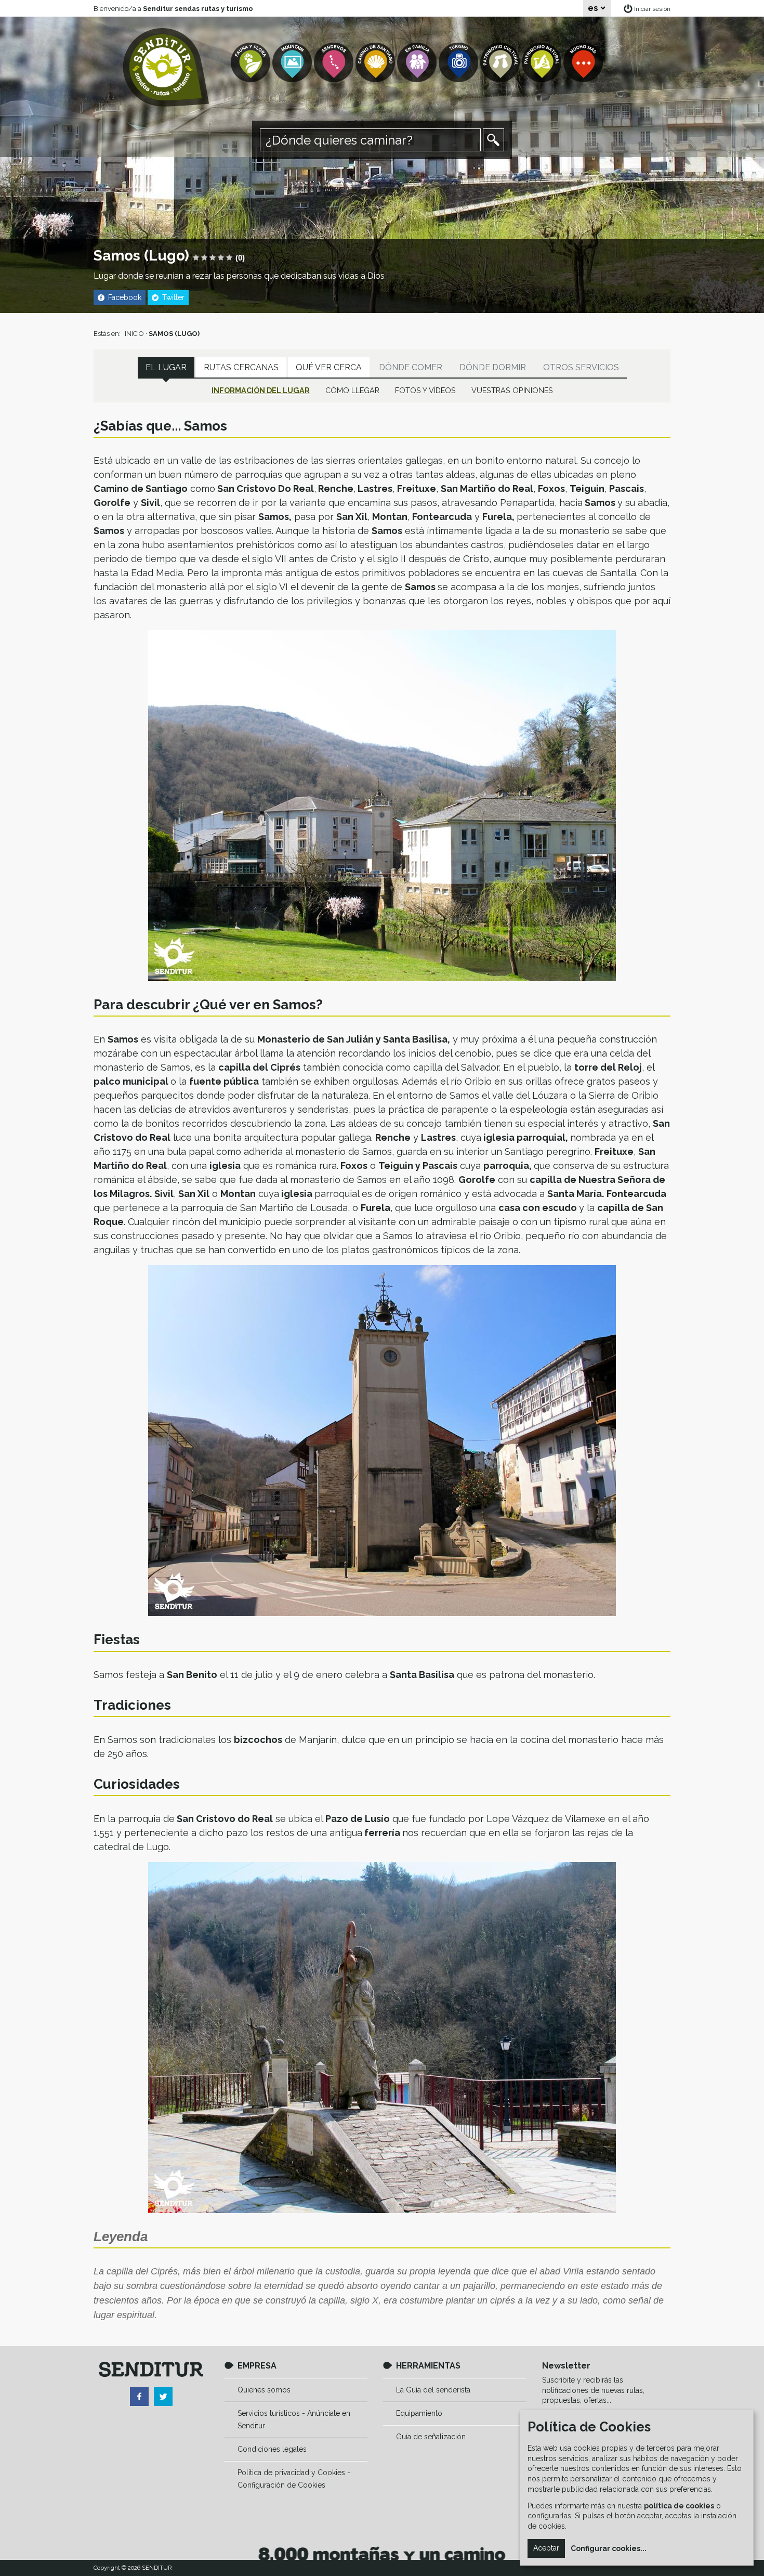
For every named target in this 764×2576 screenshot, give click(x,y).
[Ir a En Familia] (418, 63)
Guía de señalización (431, 2437)
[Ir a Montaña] (293, 63)
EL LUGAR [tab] (166, 367)
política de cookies (679, 2506)
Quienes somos (264, 2390)
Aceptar (546, 2548)
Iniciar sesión (652, 9)
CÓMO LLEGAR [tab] (352, 390)
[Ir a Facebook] (139, 2397)
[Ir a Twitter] (163, 2397)
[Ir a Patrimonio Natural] (543, 63)
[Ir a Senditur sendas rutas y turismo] (166, 67)
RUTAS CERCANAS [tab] (241, 367)
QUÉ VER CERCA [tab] (329, 367)
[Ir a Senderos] (335, 63)
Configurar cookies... (609, 2548)
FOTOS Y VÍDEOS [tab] (425, 390)
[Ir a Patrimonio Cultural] (501, 63)
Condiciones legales (272, 2449)
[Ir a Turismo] (459, 63)
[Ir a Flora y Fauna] (252, 63)
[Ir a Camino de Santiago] (376, 63)
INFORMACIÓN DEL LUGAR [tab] (261, 390)
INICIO (134, 334)
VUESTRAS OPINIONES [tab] (512, 390)
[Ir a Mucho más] (584, 63)
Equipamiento (419, 2413)
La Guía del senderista (433, 2390)
